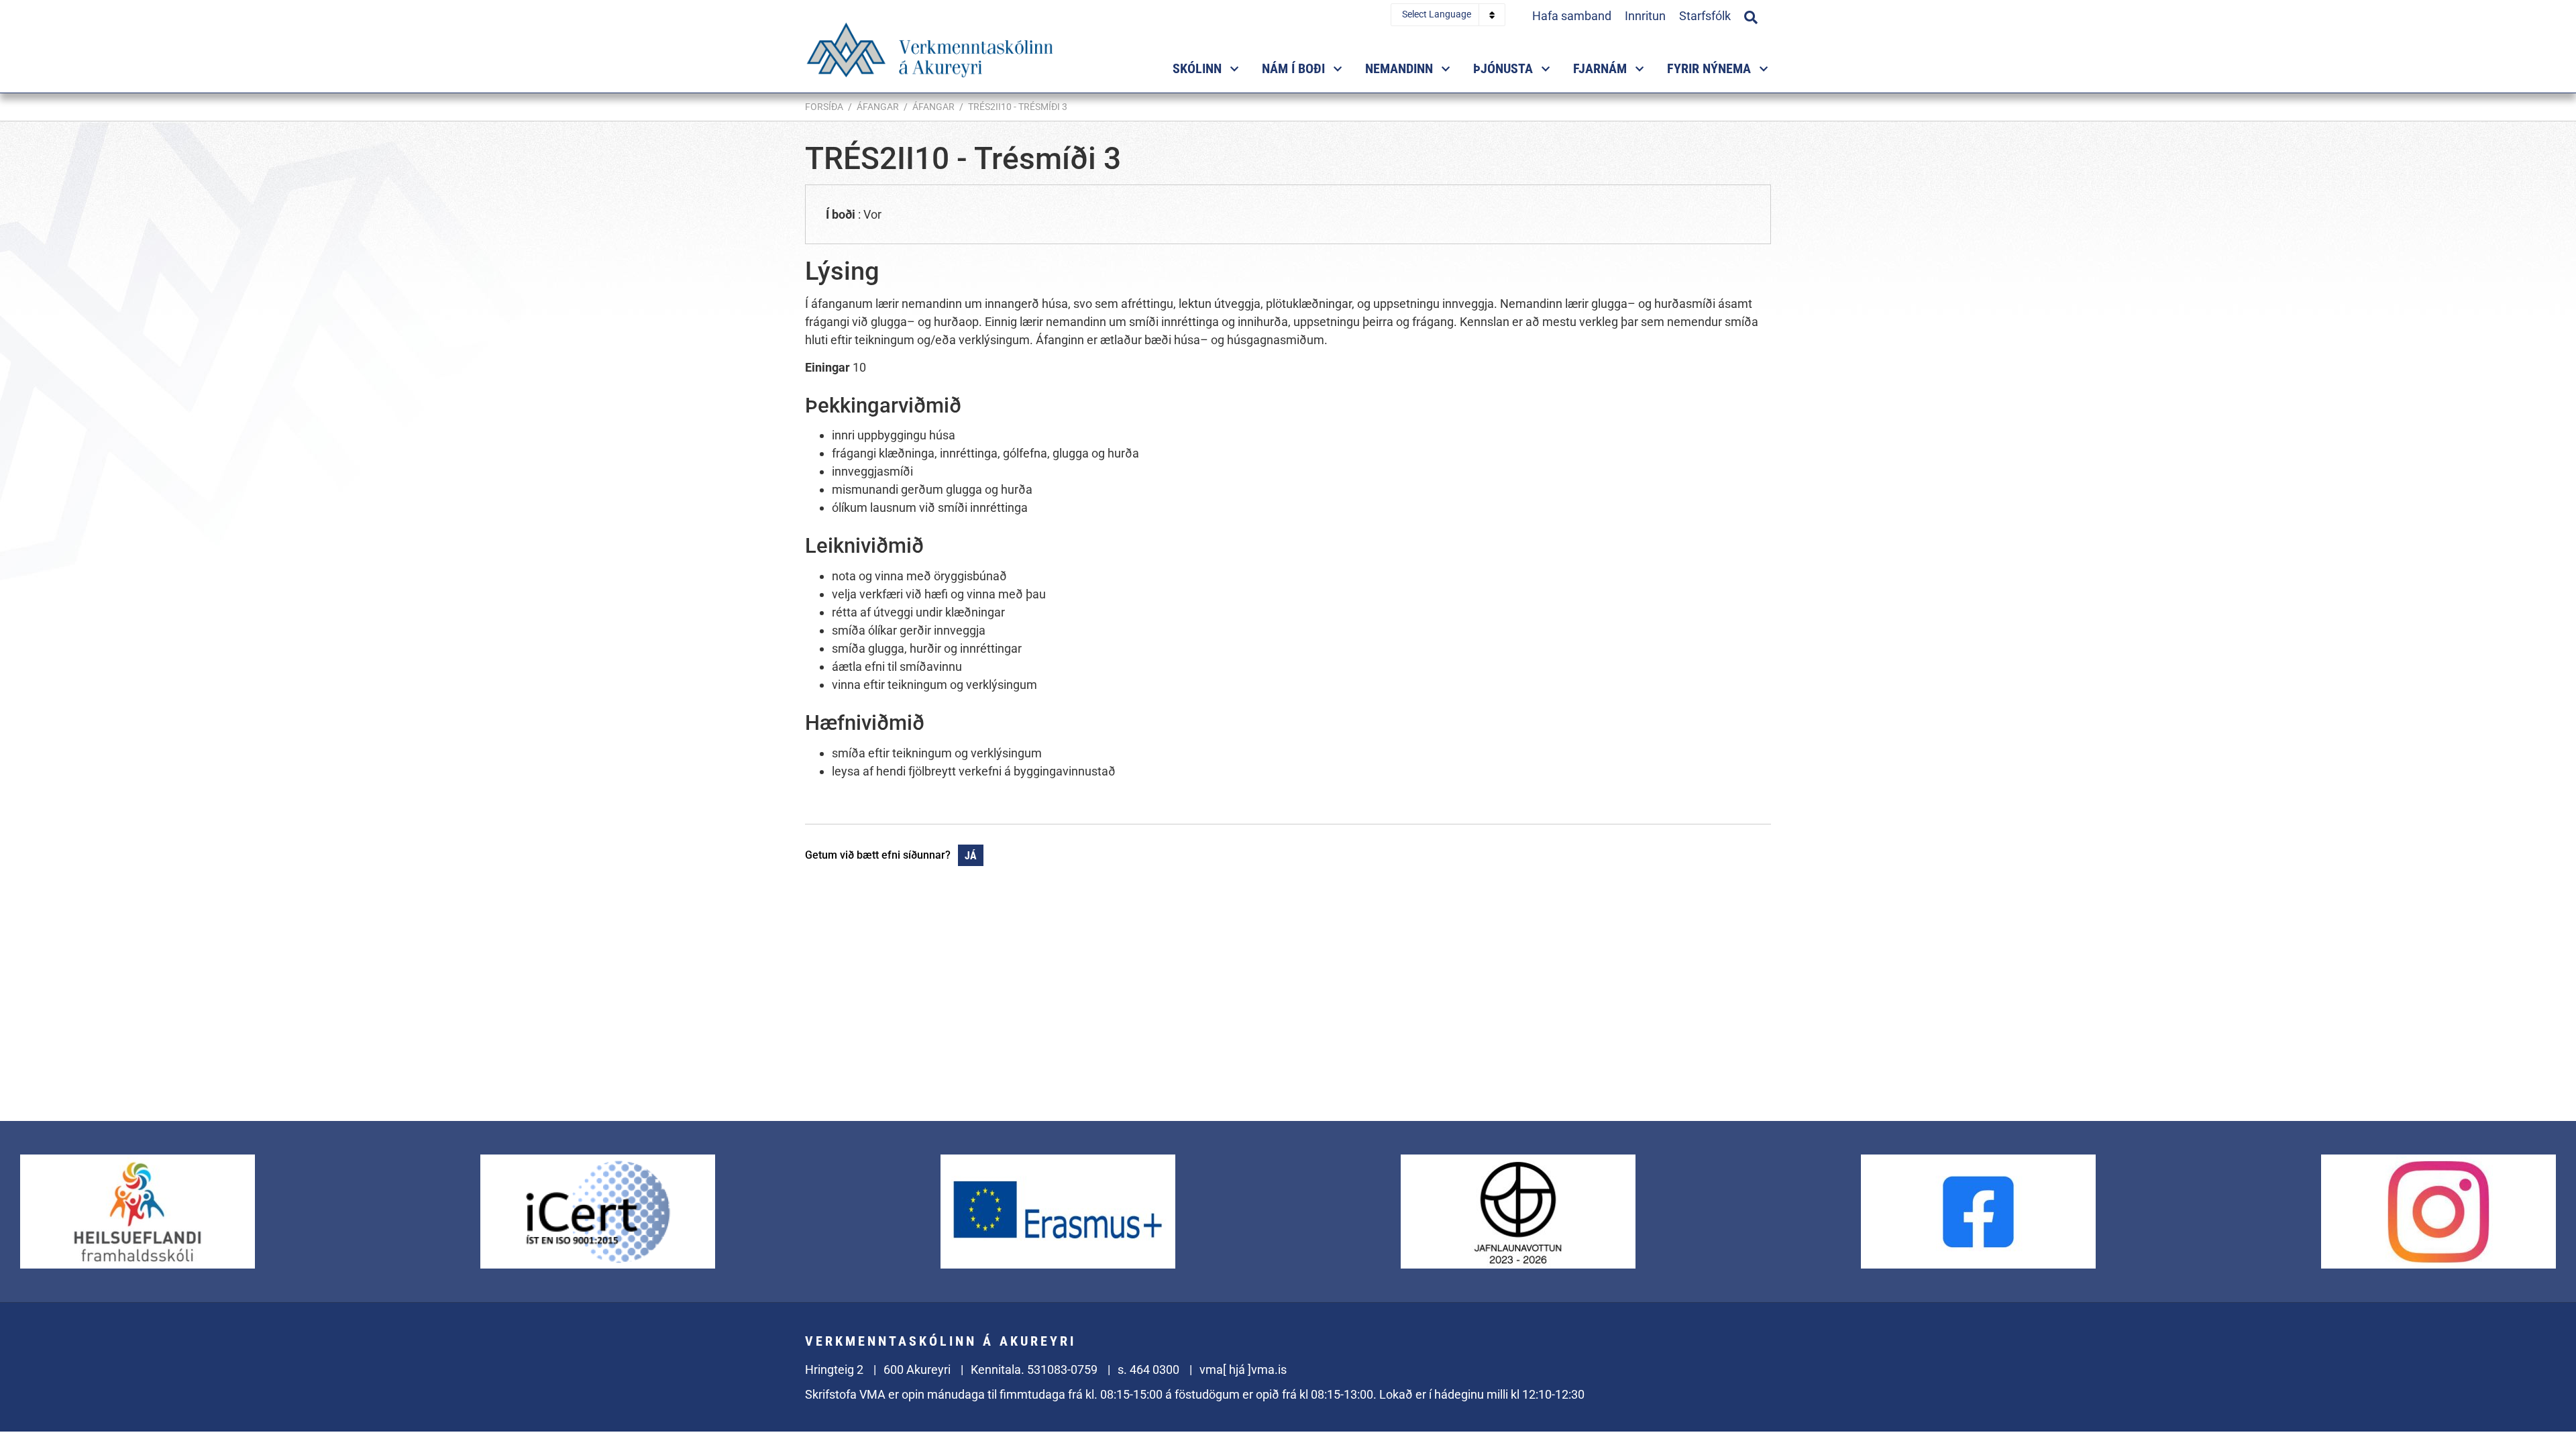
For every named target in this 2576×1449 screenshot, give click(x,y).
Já (971, 856)
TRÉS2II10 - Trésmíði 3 (1018, 107)
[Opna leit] (1751, 15)
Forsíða (824, 107)
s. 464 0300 (1148, 1370)
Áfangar (878, 107)
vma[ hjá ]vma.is (1243, 1370)
